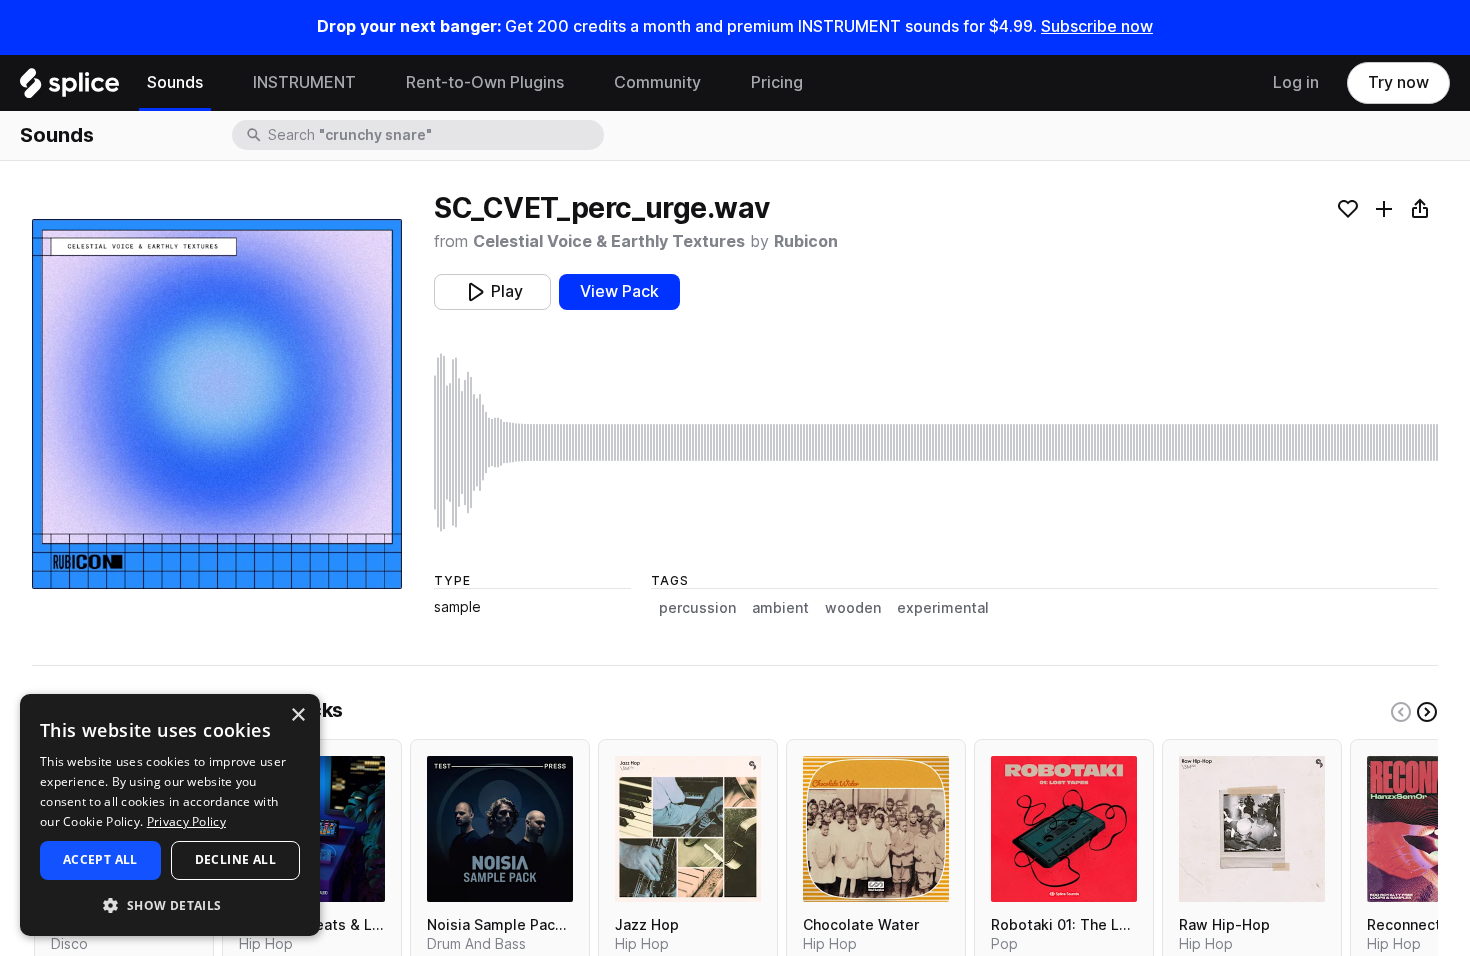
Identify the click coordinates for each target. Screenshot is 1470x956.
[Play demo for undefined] (217, 404)
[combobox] (434, 135)
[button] (170, 904)
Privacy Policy (186, 821)
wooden (853, 608)
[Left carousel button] (1401, 712)
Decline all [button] (235, 859)
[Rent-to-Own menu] (579, 83)
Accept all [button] (100, 859)
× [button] (297, 715)
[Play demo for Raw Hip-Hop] (1252, 829)
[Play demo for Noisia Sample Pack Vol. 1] (500, 829)
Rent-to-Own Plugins (485, 82)
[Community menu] (716, 83)
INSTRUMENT (304, 82)
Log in (1296, 82)
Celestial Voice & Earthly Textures (609, 241)
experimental (943, 608)
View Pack (619, 291)
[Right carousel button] (1427, 712)
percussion (697, 608)
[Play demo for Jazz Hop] (688, 829)
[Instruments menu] (371, 83)
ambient (780, 608)
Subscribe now (1097, 26)
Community (657, 82)
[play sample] (936, 442)
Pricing (777, 82)
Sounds (175, 82)
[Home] (69, 88)
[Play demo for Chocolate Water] (876, 829)
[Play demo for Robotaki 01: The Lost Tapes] (1064, 829)
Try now (1398, 82)
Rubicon (806, 241)
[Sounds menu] (218, 83)
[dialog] (170, 815)
